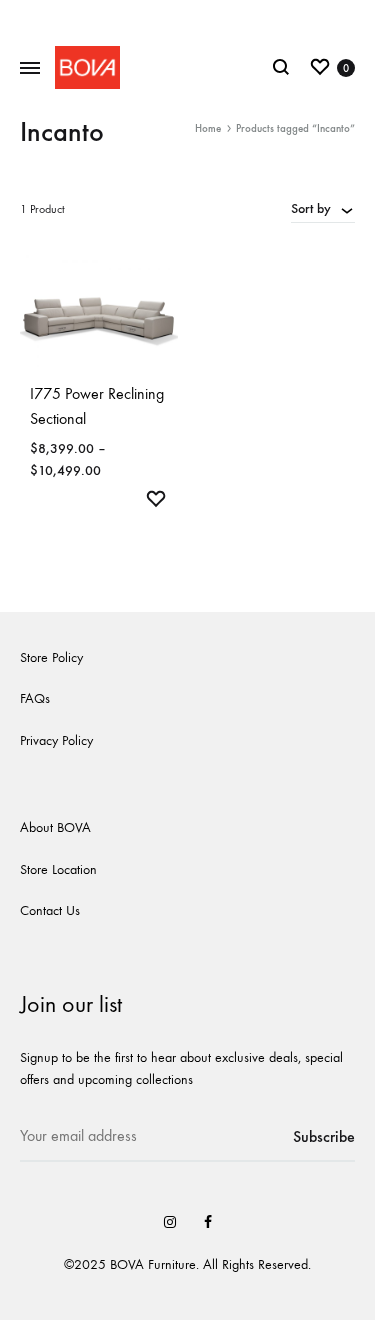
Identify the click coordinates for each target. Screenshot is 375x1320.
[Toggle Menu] (30, 69)
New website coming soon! (187, 17)
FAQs (35, 698)
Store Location (58, 869)
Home (208, 128)
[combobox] (323, 208)
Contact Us (50, 910)
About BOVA (55, 827)
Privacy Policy (56, 740)
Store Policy (51, 657)
